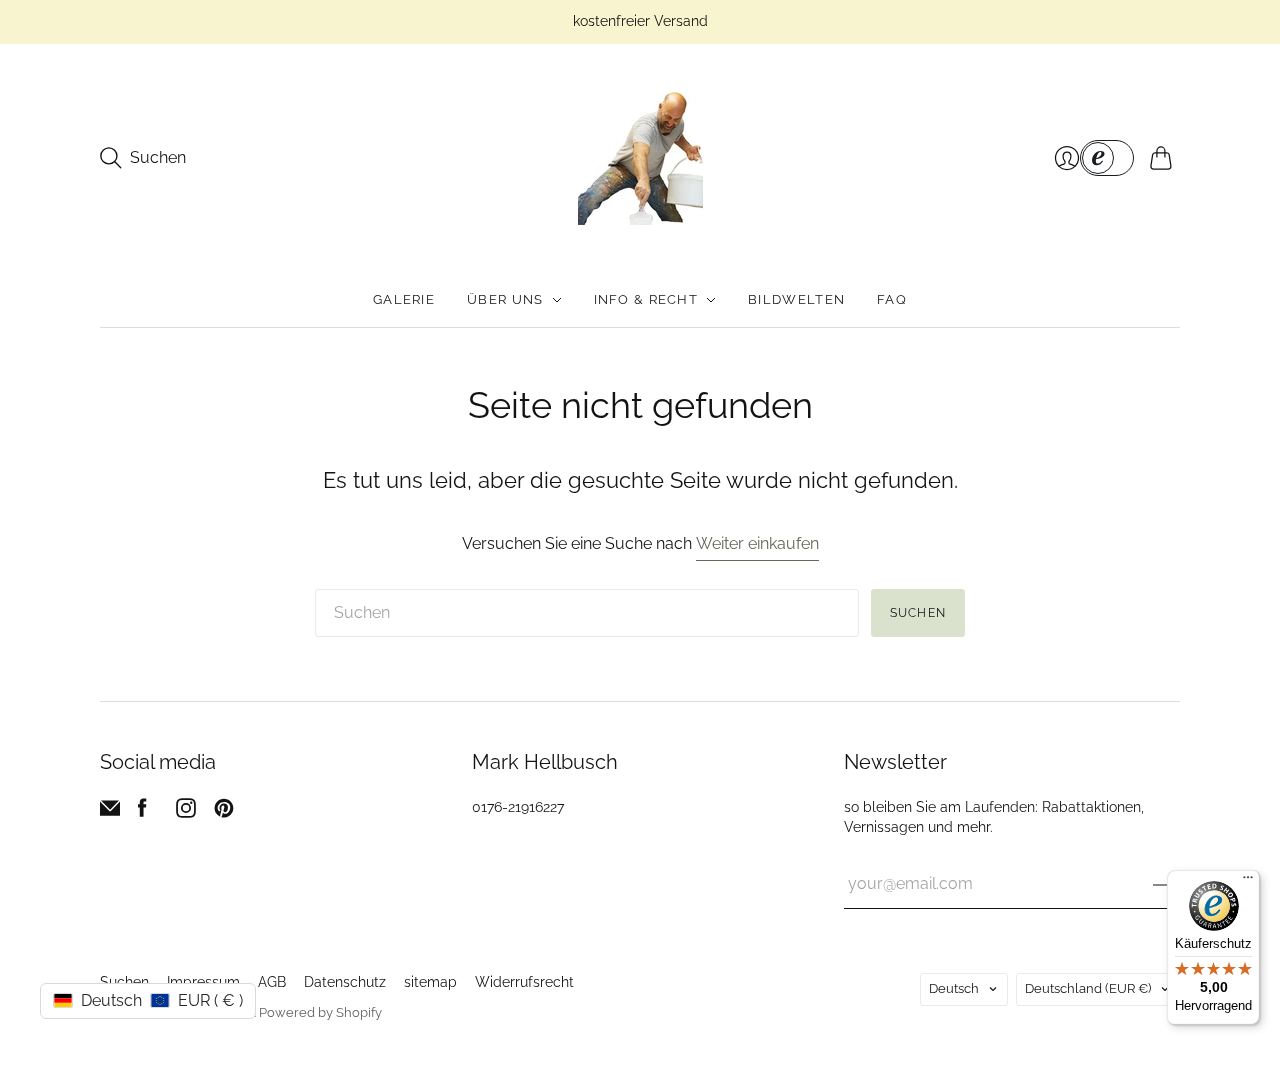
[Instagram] (186, 812)
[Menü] (1248, 882)
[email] (110, 812)
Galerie (404, 299)
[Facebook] (142, 812)
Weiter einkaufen (757, 543)
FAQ (892, 299)
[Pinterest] (224, 812)
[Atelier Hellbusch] (640, 158)
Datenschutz (345, 982)
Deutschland (1088, 988)
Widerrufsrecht (524, 982)
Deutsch (954, 988)
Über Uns (505, 299)
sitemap (430, 982)
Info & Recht (646, 299)
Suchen (918, 613)
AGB (272, 982)
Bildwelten (796, 299)
